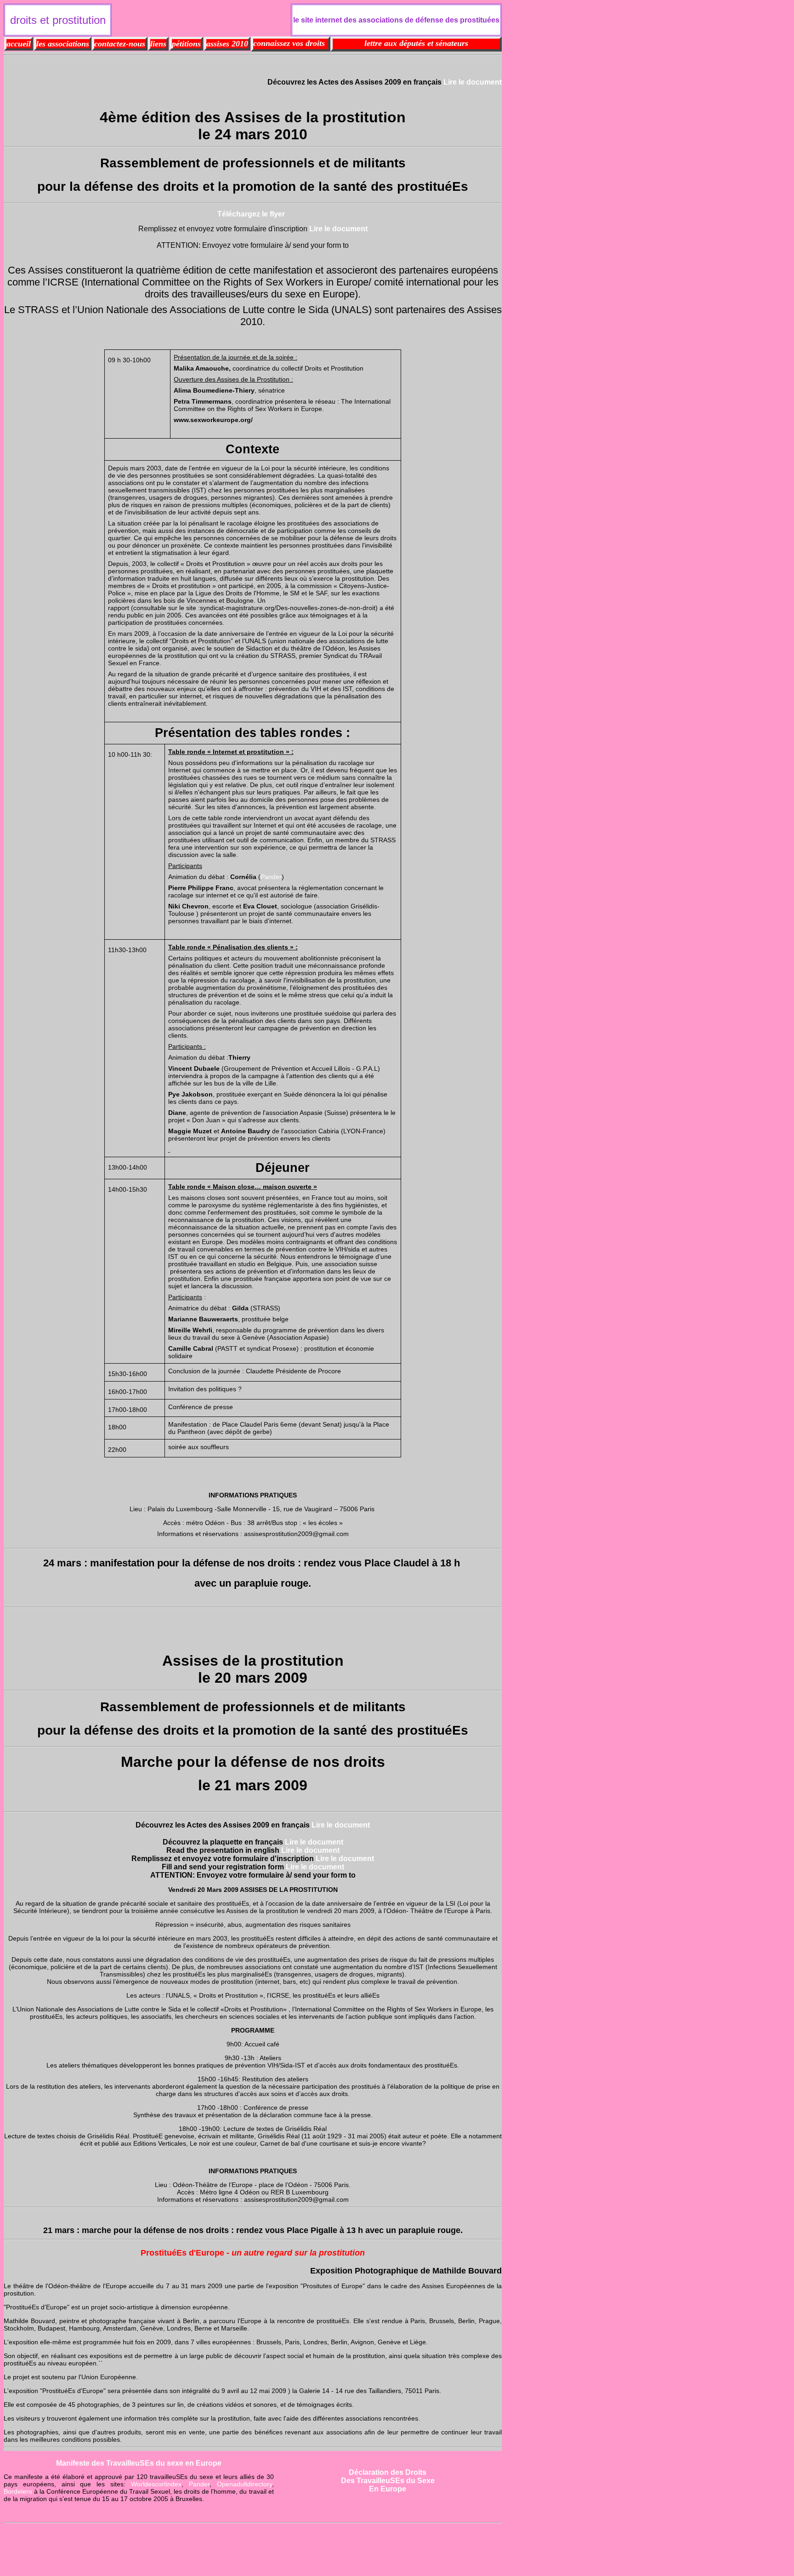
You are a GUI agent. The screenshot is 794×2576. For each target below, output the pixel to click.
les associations (63, 44)
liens (158, 44)
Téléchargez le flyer (251, 214)
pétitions (186, 44)
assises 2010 (227, 44)
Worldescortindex (156, 2484)
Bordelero (18, 2491)
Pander (271, 877)
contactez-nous (120, 44)
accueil (19, 44)
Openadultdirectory (244, 2484)
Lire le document (473, 82)
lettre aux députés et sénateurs (416, 43)
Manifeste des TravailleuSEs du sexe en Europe (139, 2463)
